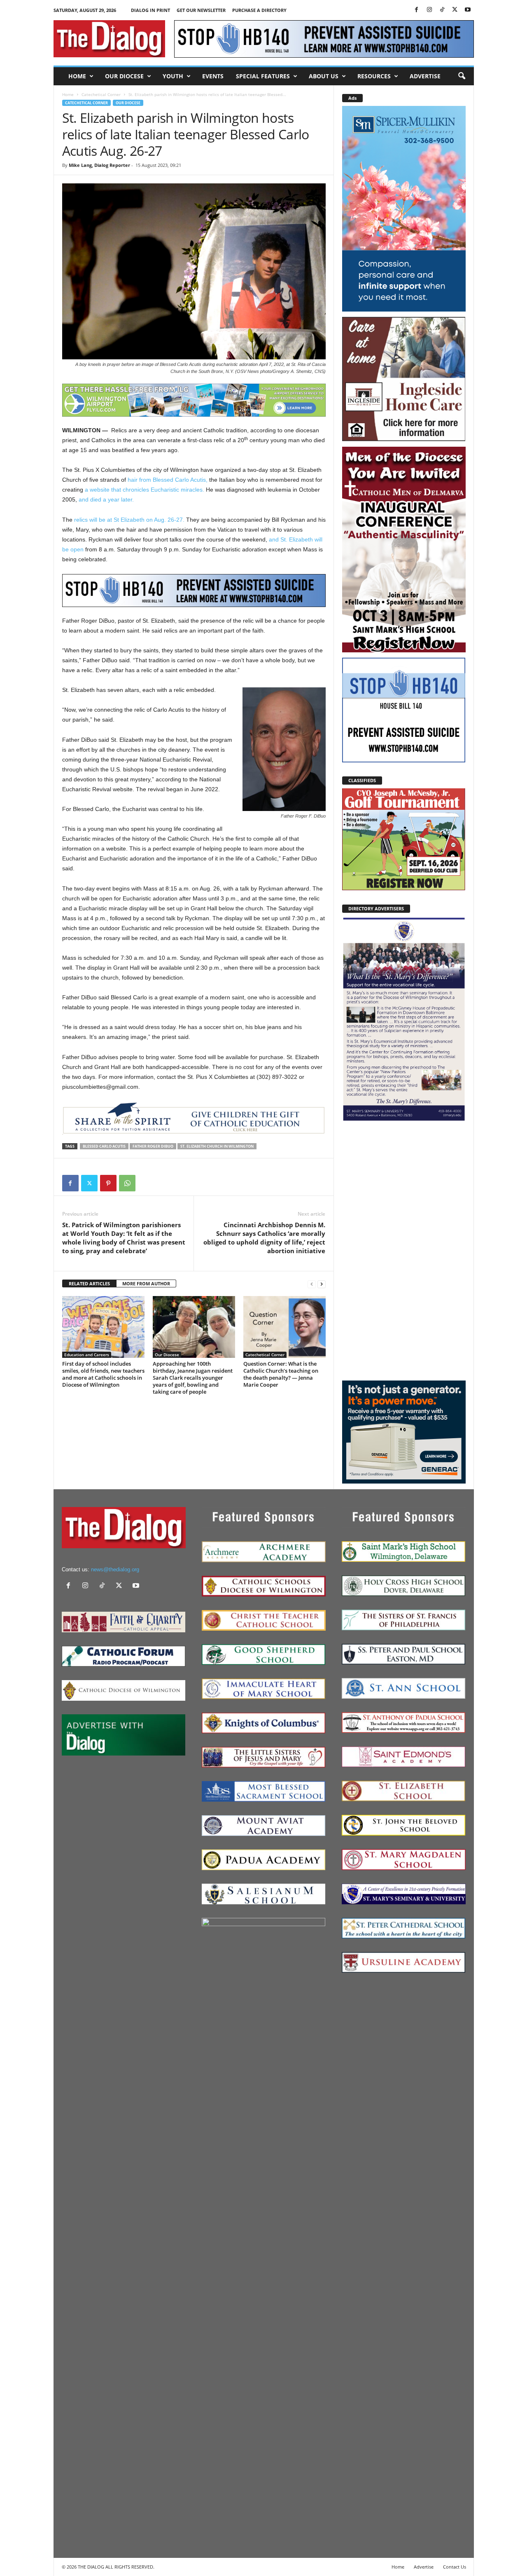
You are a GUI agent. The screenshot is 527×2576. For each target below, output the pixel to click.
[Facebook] (417, 10)
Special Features (263, 76)
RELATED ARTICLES (89, 1283)
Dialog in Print (150, 10)
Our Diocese (124, 76)
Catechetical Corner (101, 94)
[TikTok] (442, 10)
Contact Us (455, 2567)
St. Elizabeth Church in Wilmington (217, 1146)
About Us (324, 76)
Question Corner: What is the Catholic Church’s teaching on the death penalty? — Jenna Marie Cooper (281, 1374)
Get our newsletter (201, 10)
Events (213, 76)
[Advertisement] (404, 1250)
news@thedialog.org (115, 1569)
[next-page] (322, 1284)
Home (77, 76)
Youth (173, 76)
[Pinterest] (108, 1183)
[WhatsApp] (127, 1183)
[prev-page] (312, 1284)
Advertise (425, 76)
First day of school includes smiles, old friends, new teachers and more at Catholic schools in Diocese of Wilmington (103, 1374)
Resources (374, 76)
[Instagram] (429, 10)
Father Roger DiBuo (153, 1146)
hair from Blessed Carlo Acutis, (168, 480)
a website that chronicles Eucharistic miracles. (145, 490)
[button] (462, 76)
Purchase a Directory (259, 10)
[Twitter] (455, 10)
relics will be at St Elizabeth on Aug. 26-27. (129, 520)
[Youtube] (468, 10)
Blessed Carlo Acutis (104, 1146)
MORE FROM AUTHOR (146, 1283)
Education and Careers (87, 1355)
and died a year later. (106, 499)
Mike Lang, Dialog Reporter (99, 165)
